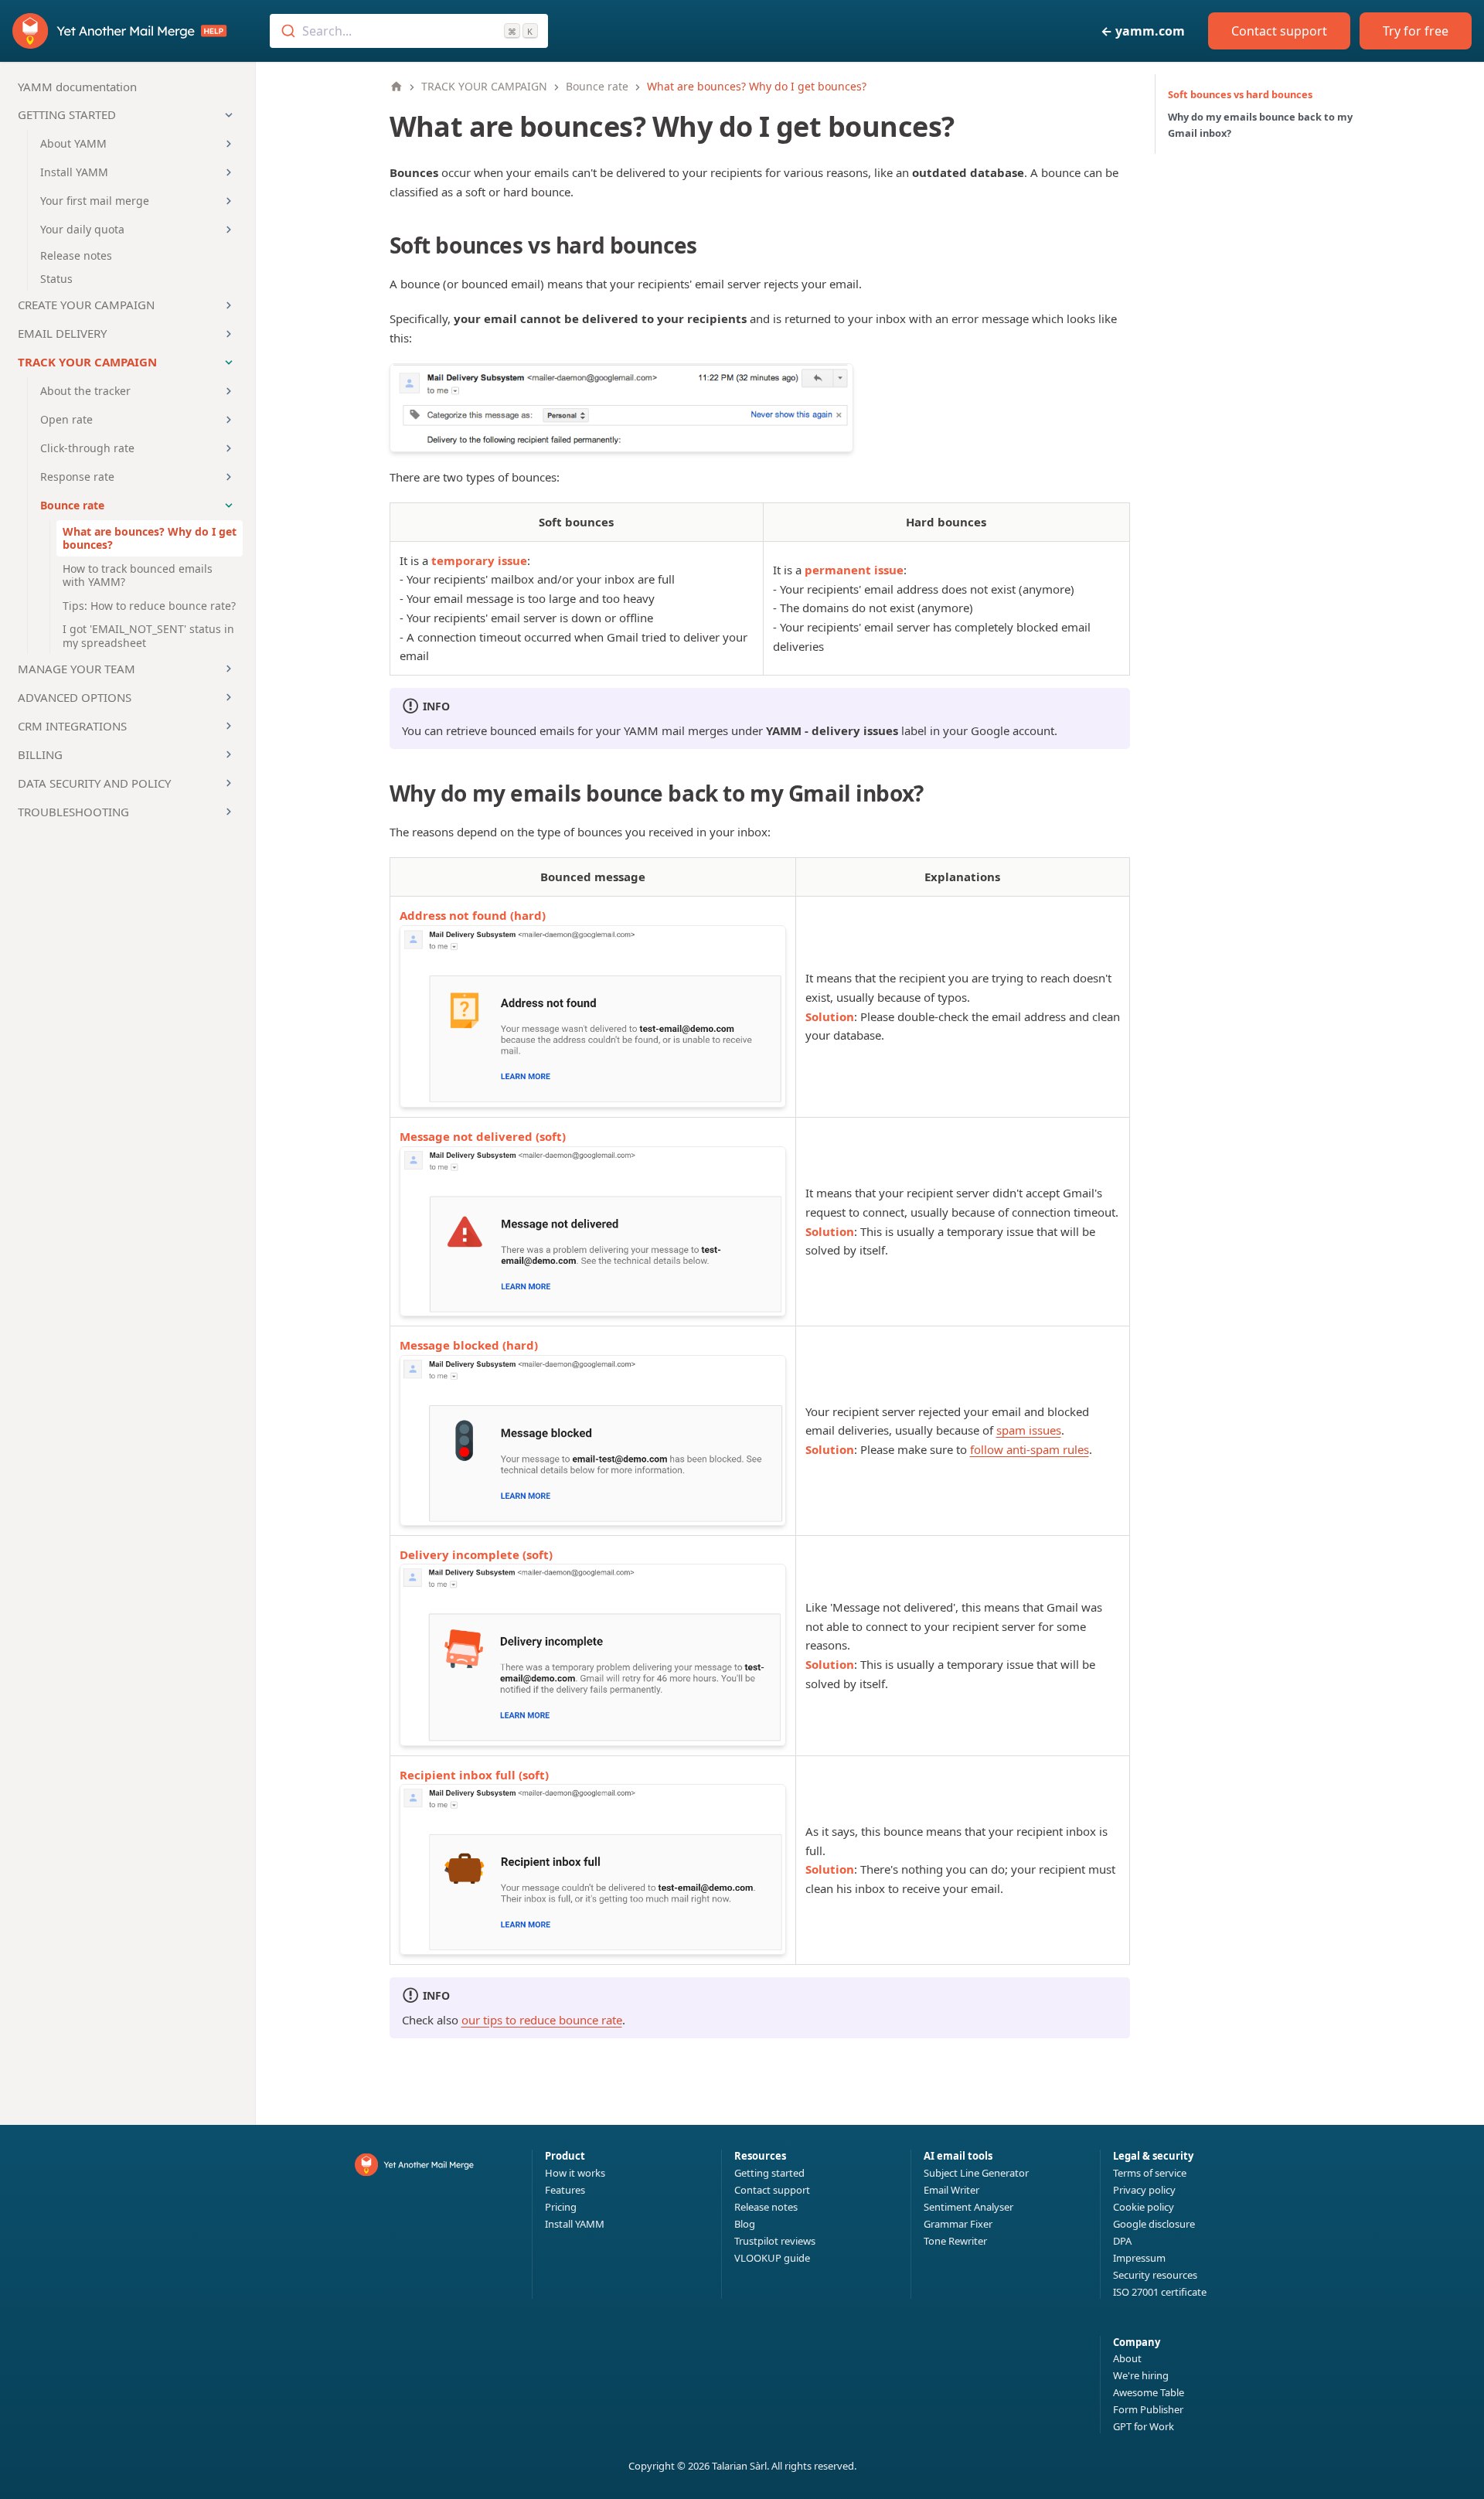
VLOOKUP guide (772, 2258)
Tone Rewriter (955, 2241)
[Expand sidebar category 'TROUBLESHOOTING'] (229, 812)
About (1127, 2358)
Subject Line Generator (976, 2173)
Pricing (561, 2207)
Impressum (1139, 2258)
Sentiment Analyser (968, 2207)
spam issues (1029, 1430)
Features (565, 2190)
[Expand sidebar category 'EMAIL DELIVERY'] (229, 334)
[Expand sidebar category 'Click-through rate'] (229, 448)
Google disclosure (1154, 2224)
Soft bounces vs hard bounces (1240, 94)
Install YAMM (575, 2224)
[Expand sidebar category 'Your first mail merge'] (229, 201)
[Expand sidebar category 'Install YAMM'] (229, 172)
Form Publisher (1148, 2409)
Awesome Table (1149, 2392)
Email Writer (951, 2190)
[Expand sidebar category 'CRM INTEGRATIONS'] (229, 726)
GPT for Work (1144, 2426)
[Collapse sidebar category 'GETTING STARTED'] (229, 115)
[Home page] (397, 87)
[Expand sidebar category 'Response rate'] (229, 477)
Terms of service (1150, 2173)
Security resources (1155, 2275)
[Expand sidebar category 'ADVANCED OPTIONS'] (229, 697)
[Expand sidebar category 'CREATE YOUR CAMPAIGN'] (229, 305)
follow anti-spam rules (1030, 1449)
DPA (1122, 2241)
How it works (575, 2173)
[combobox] (409, 31)
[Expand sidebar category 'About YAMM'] (229, 144)
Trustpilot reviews (775, 2241)
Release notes (766, 2207)
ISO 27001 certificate (1160, 2292)
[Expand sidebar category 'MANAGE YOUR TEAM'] (229, 669)
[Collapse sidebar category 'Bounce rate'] (229, 506)
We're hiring (1141, 2375)
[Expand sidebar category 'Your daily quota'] (229, 230)
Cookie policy (1144, 2207)
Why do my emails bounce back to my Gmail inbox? (1260, 125)
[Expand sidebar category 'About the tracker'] (229, 391)
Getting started (769, 2173)
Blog (745, 2224)
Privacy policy (1144, 2190)
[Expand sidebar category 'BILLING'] (229, 754)
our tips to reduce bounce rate (542, 2020)
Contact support (1279, 31)
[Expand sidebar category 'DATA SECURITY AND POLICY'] (229, 783)
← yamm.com (1143, 31)
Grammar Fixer (958, 2224)
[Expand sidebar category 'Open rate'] (229, 420)
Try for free (1416, 31)
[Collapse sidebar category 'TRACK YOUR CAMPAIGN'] (229, 363)
